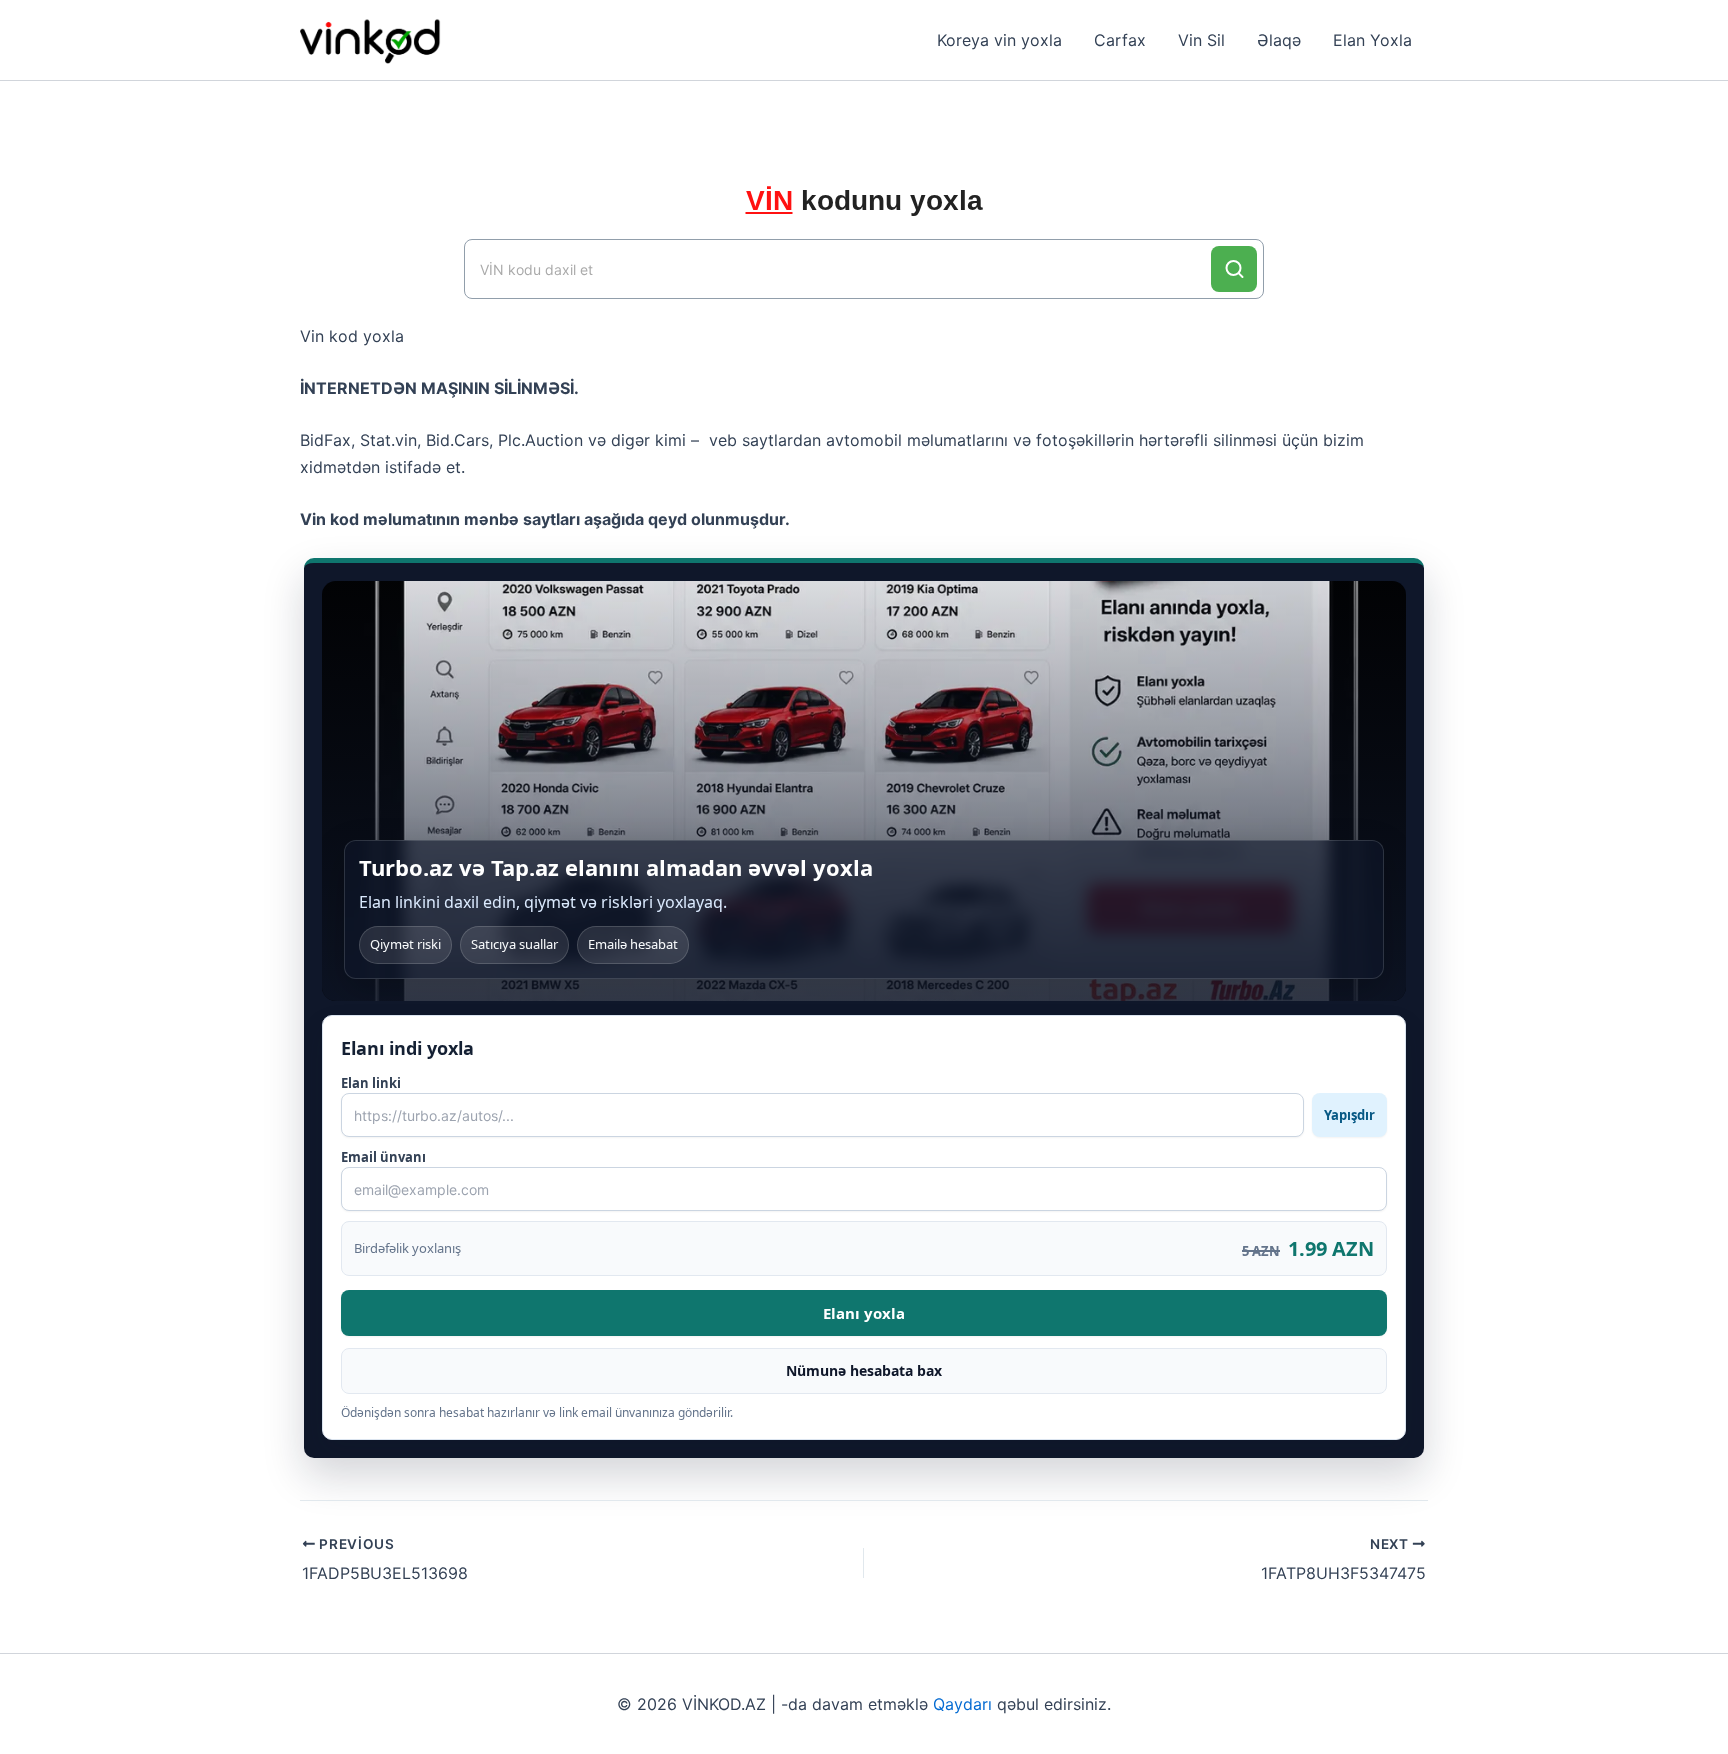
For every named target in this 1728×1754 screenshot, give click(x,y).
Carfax (1120, 40)
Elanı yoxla (864, 1313)
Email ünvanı (383, 1157)
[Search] (1234, 269)
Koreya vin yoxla (999, 40)
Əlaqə (1279, 40)
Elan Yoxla (1372, 40)
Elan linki (858, 1099)
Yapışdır (1349, 1115)
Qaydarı (962, 1704)
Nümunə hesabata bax (864, 1370)
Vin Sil (1201, 40)
